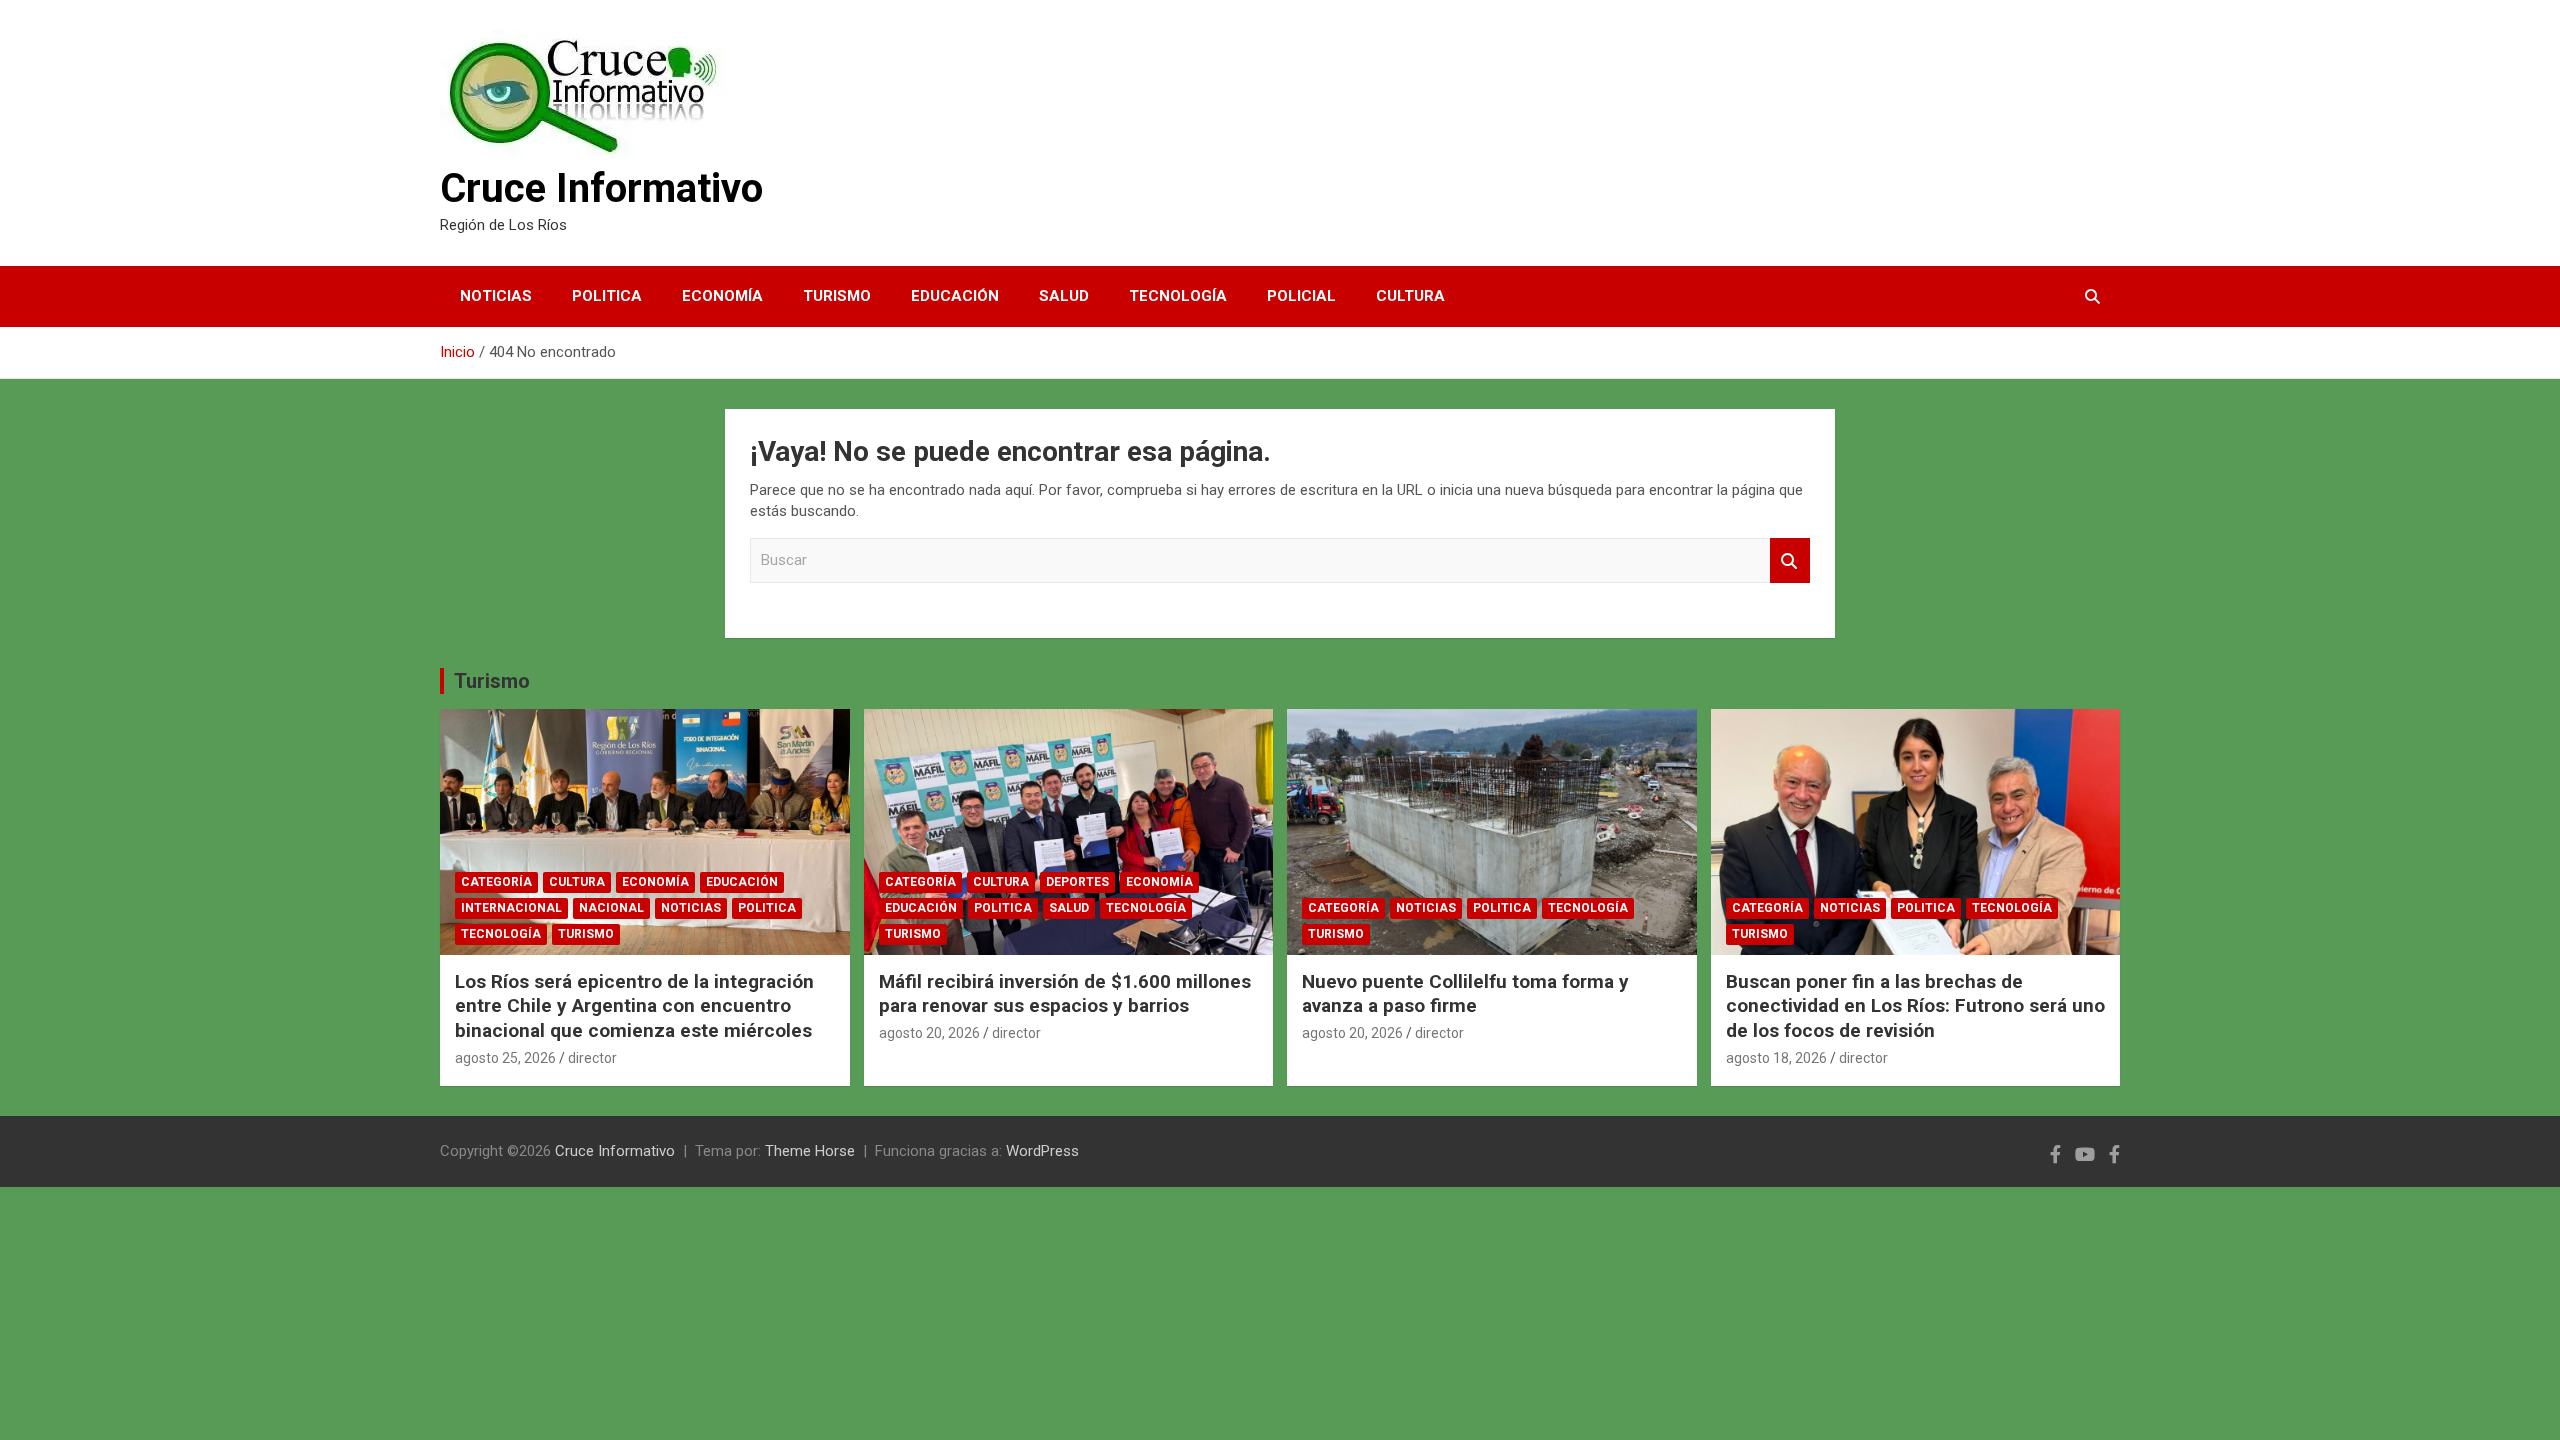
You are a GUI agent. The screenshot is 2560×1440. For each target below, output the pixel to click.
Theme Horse (810, 1151)
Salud (1064, 296)
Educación (955, 296)
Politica (607, 296)
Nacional (611, 908)
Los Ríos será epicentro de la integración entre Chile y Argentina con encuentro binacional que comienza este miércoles (634, 1006)
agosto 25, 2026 (505, 1058)
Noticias (496, 296)
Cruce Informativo (601, 188)
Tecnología (1178, 296)
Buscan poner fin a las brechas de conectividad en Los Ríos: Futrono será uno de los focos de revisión (1915, 1006)
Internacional (511, 908)
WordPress (1042, 1151)
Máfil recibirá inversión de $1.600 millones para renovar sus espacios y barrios (1065, 994)
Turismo (837, 296)
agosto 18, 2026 (1776, 1058)
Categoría (496, 882)
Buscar (1790, 560)
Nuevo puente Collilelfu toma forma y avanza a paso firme (1465, 994)
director (592, 1058)
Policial (1301, 296)
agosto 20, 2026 (929, 1033)
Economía (722, 296)
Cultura (1410, 296)
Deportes (1077, 882)
